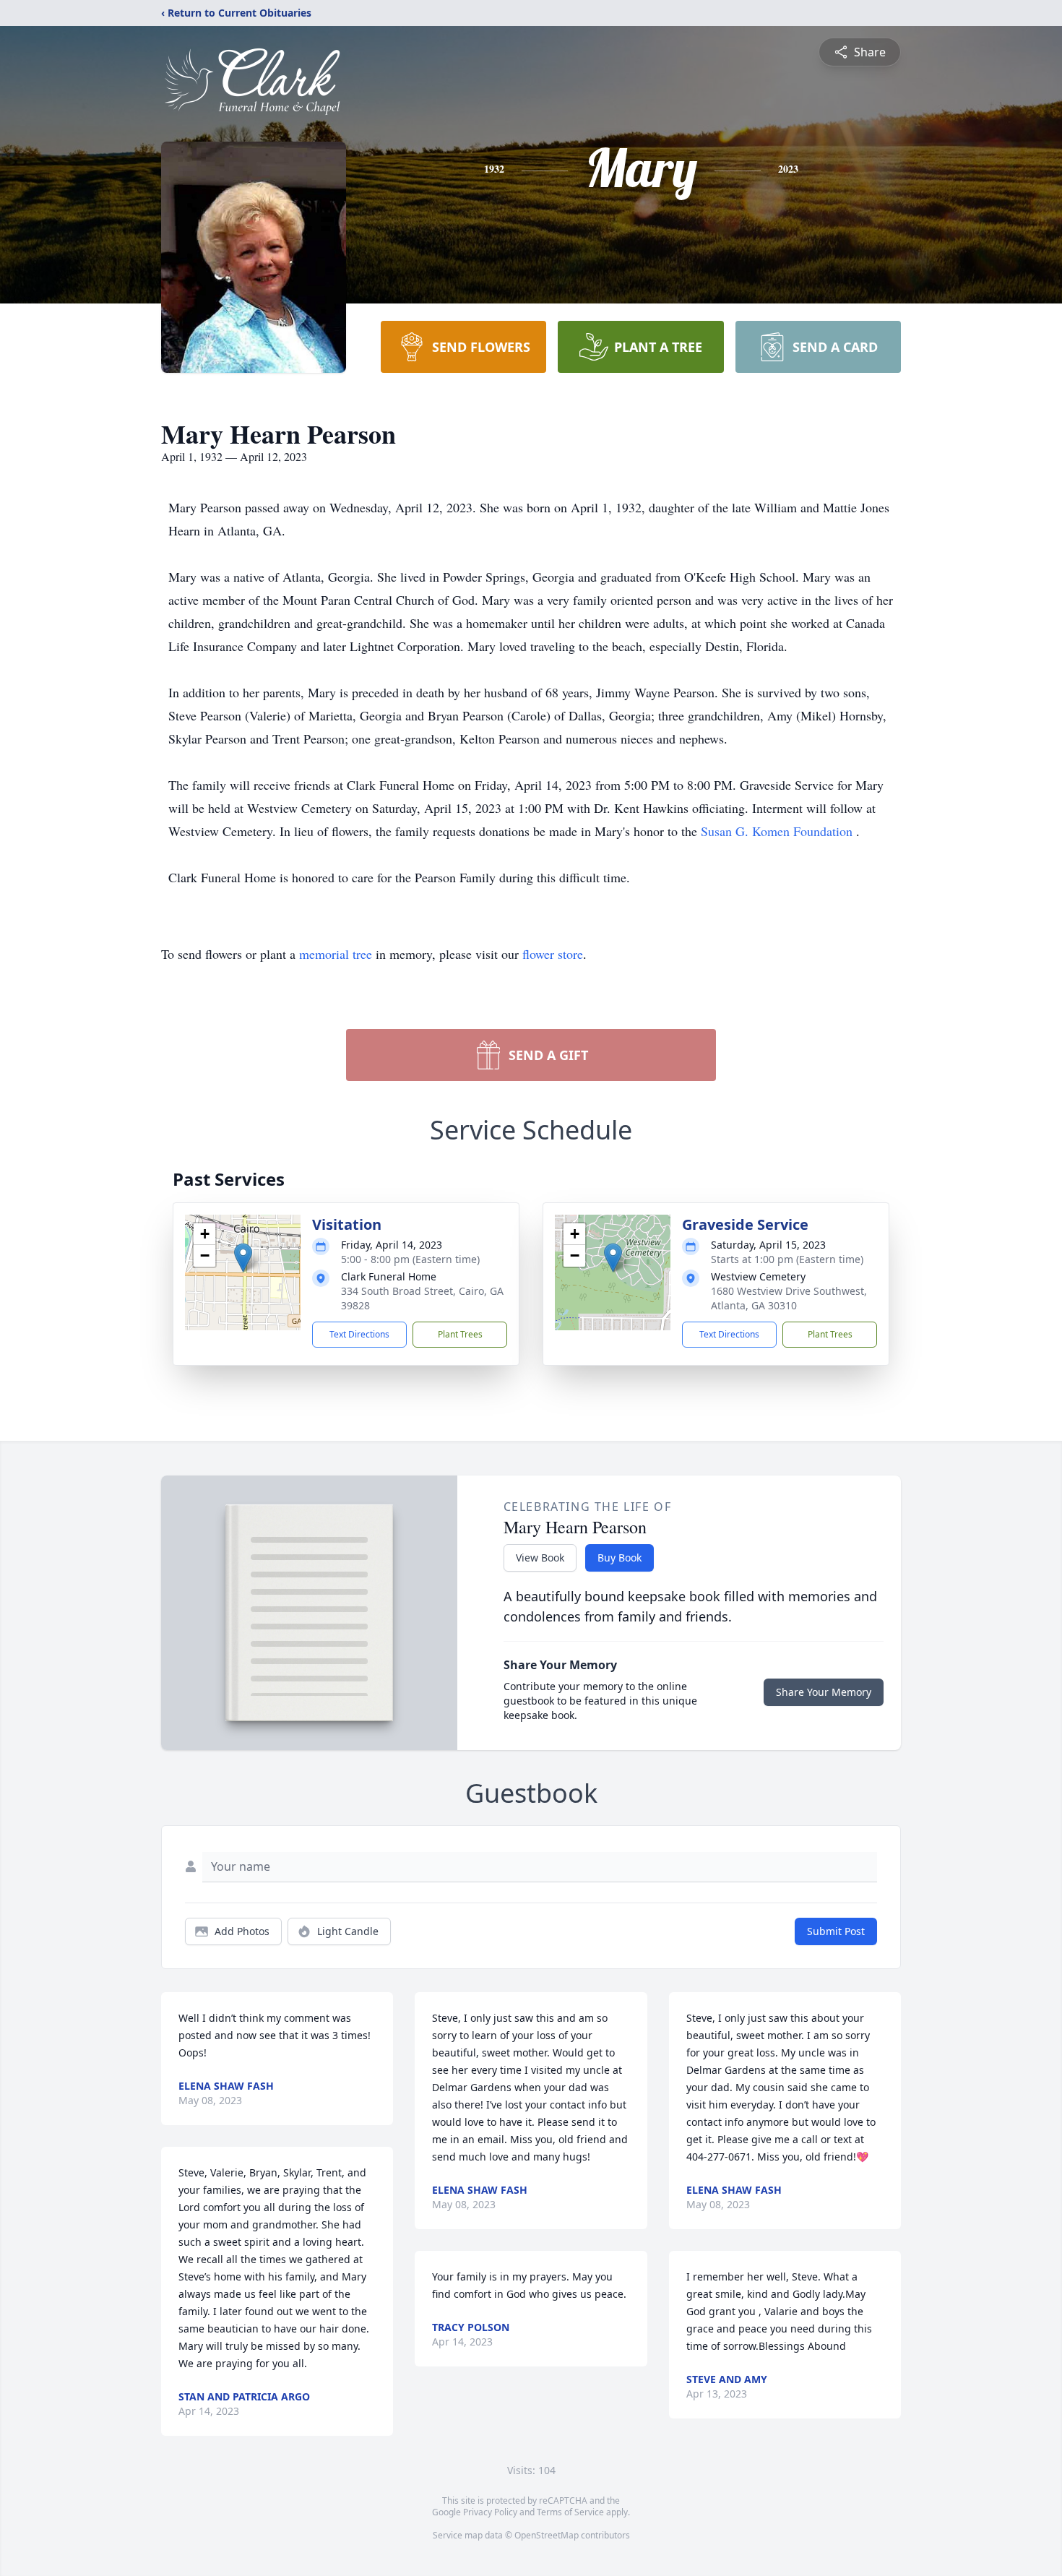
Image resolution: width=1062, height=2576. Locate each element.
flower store (553, 954)
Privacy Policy (490, 2512)
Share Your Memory (824, 1692)
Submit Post (836, 1931)
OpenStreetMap (547, 2535)
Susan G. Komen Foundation (778, 831)
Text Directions (359, 1334)
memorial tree (336, 954)
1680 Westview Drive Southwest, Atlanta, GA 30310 (789, 1298)
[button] (243, 1258)
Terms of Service (570, 2512)
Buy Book (619, 1558)
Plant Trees (460, 1334)
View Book (540, 1558)
